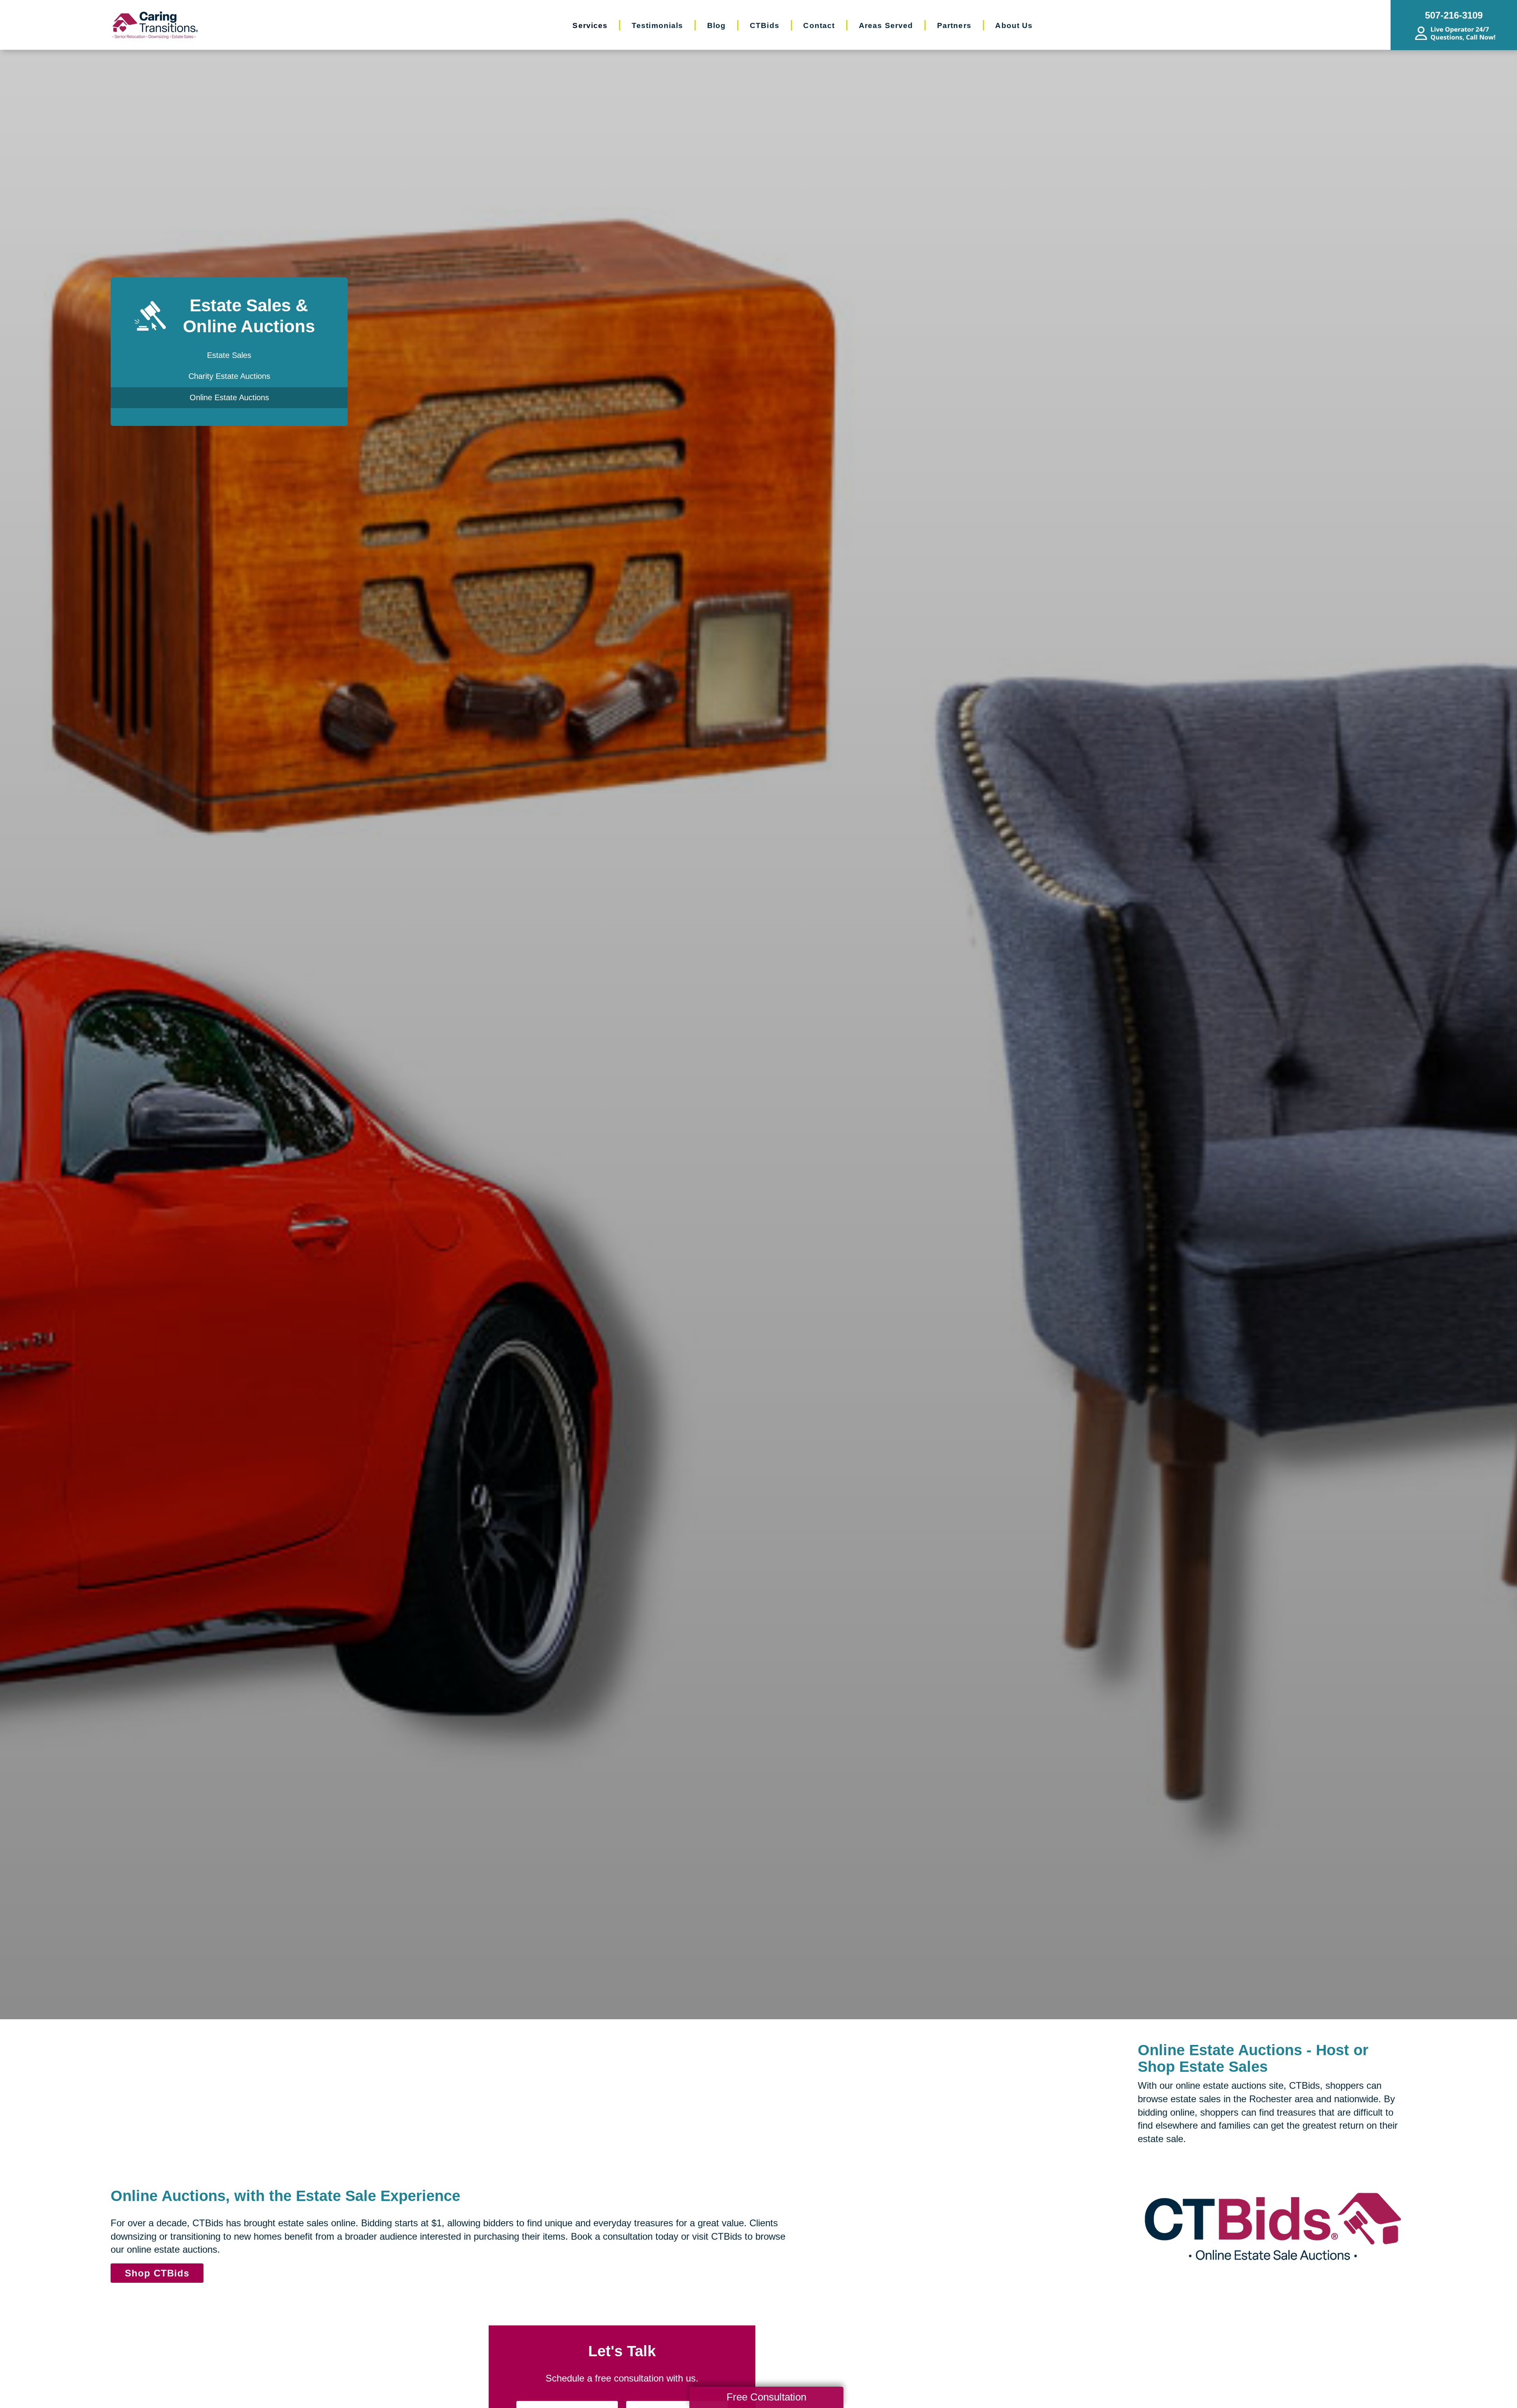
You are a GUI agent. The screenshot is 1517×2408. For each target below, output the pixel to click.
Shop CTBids (157, 2273)
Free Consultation (766, 2397)
